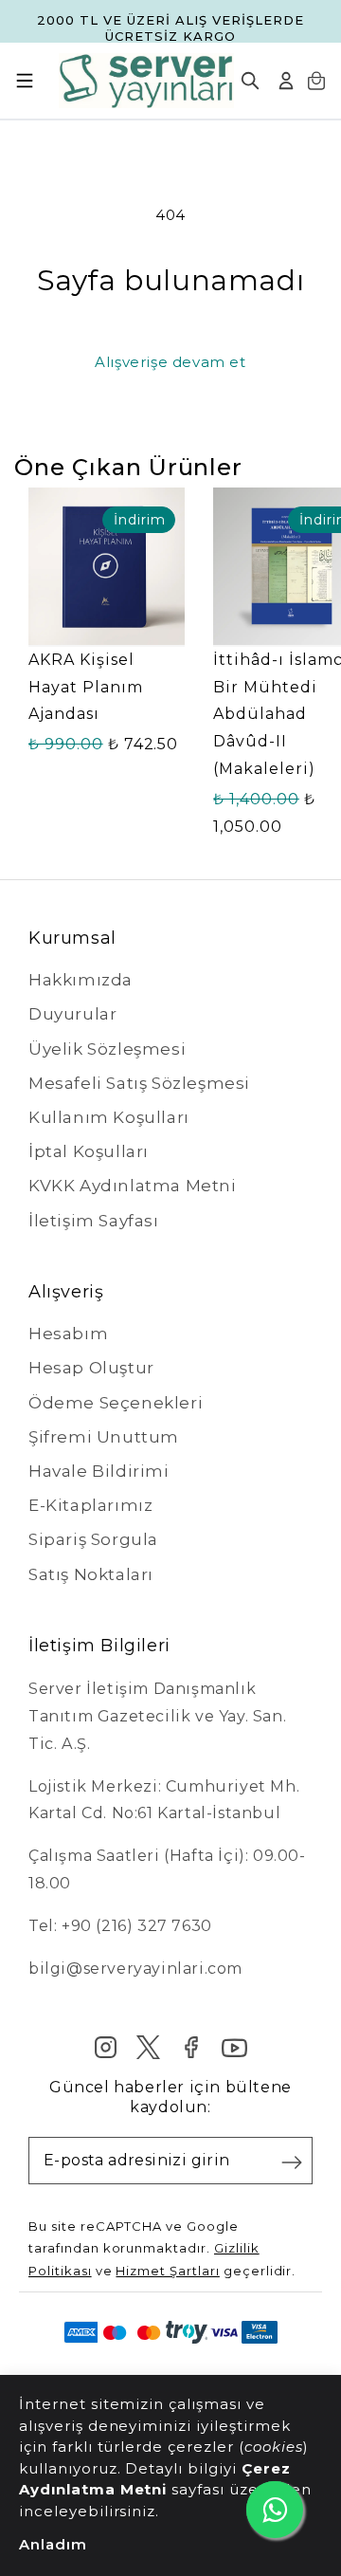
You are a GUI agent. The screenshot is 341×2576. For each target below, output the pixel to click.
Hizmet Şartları (167, 2271)
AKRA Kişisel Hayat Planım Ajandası (86, 687)
